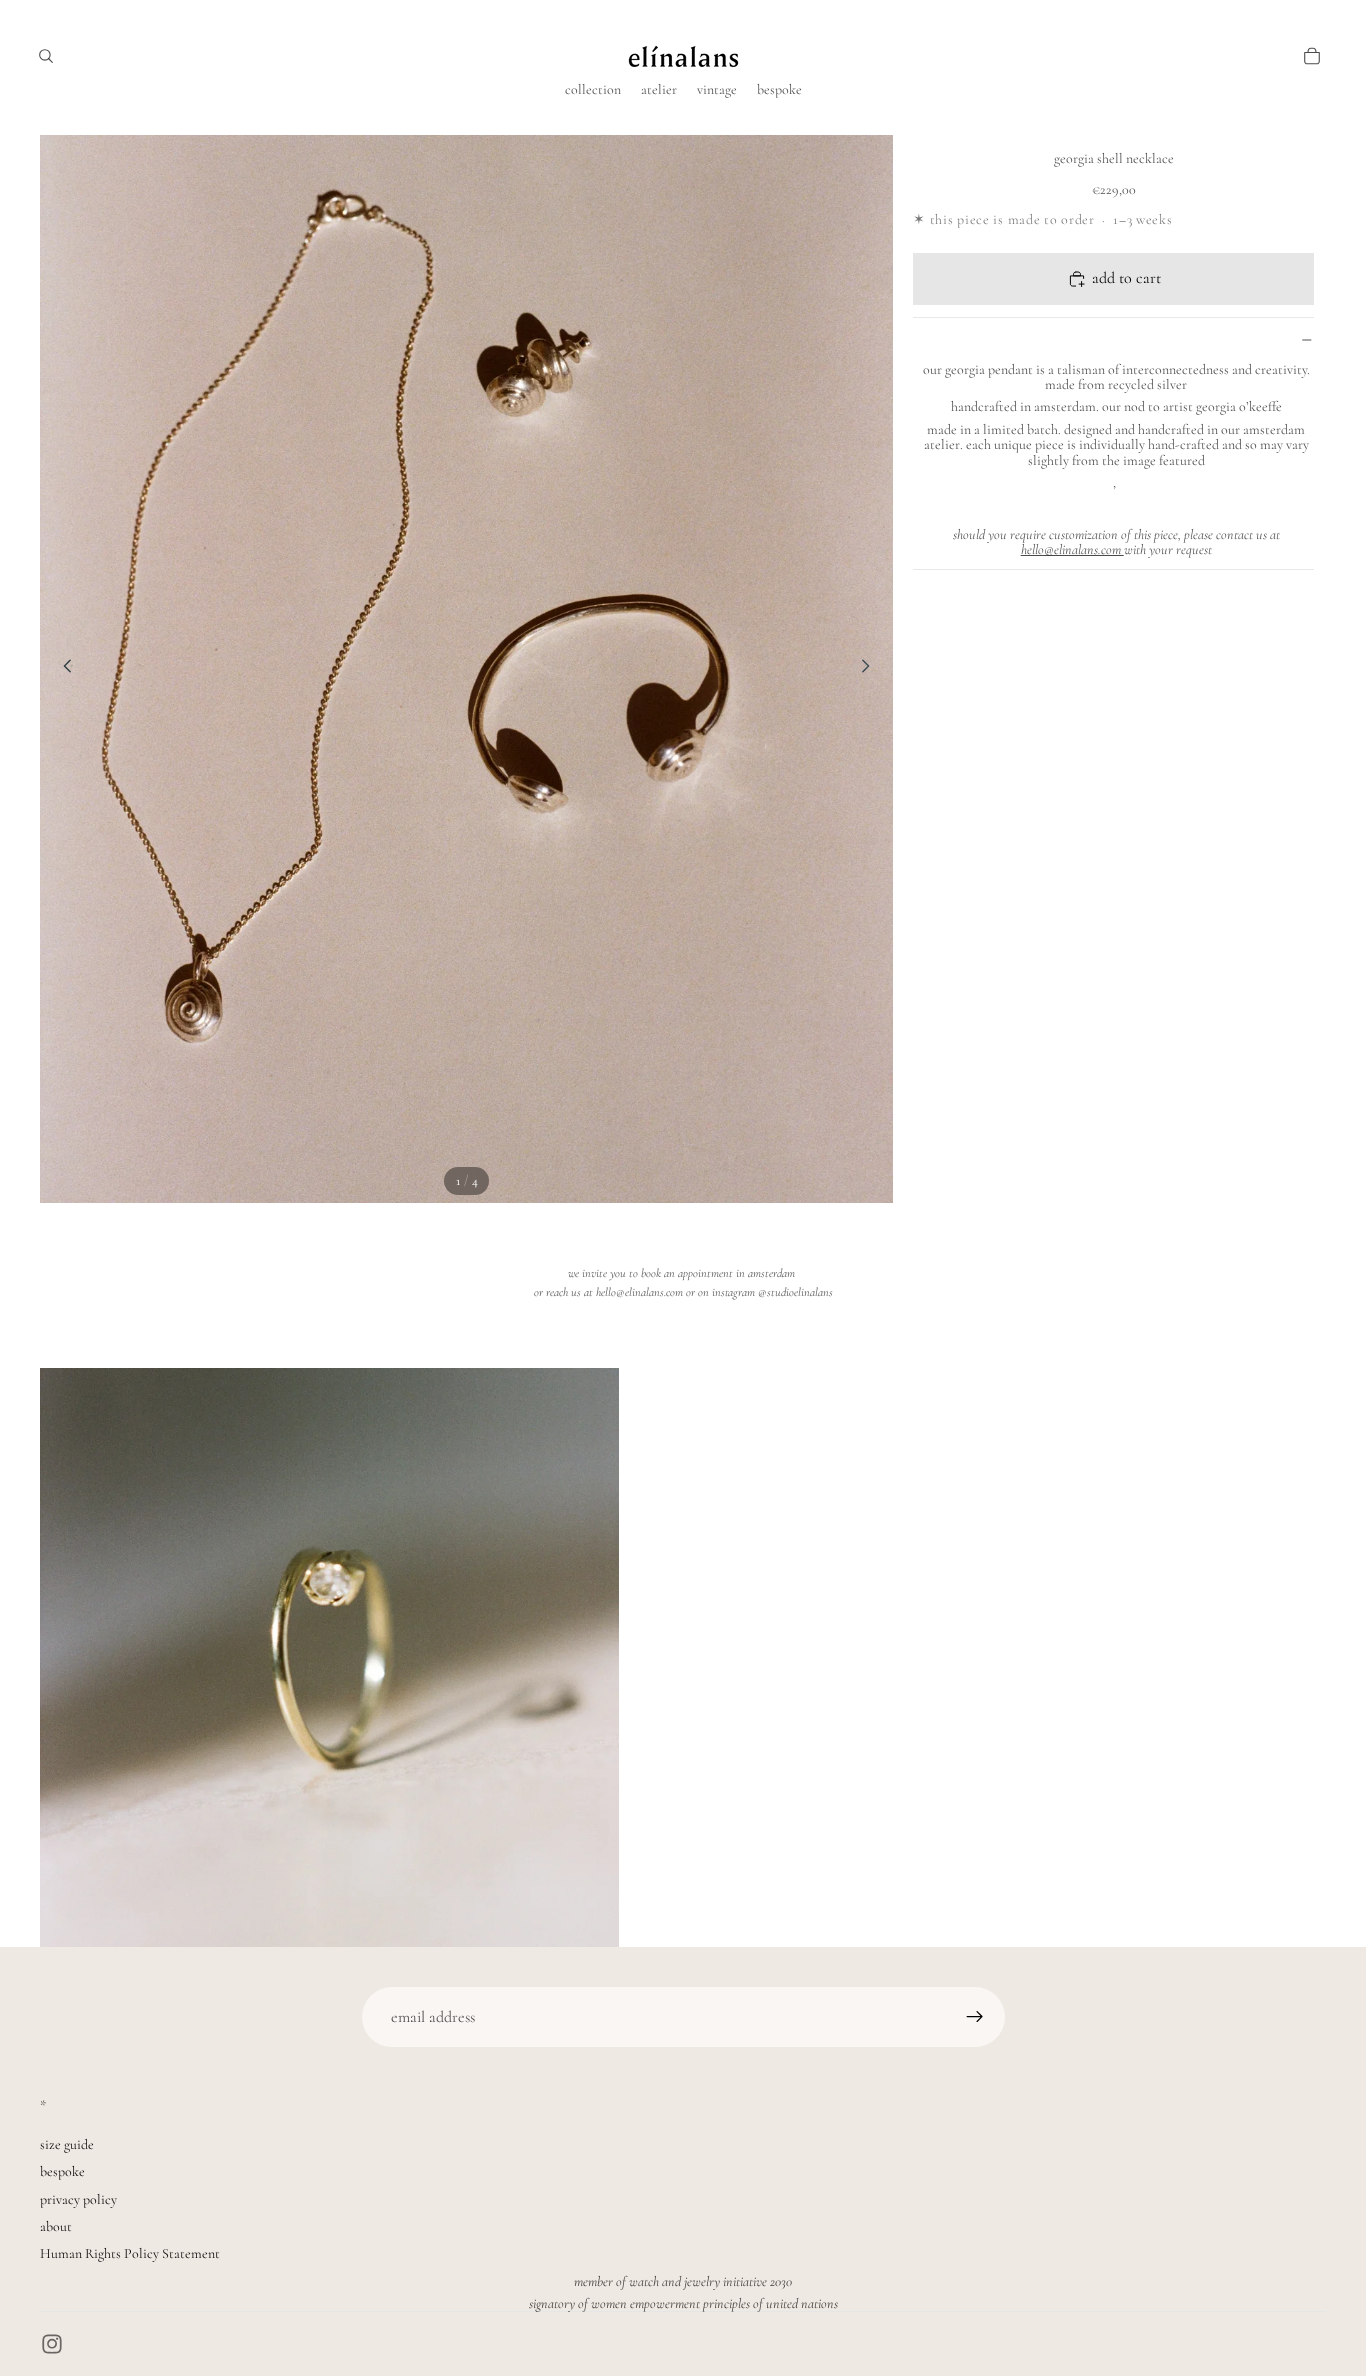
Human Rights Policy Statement (130, 2253)
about (56, 2226)
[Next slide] (871, 669)
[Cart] (1312, 56)
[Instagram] (52, 2344)
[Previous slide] (62, 669)
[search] (46, 56)
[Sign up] (975, 2017)
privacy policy (78, 2199)
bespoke (62, 2171)
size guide (67, 2144)
